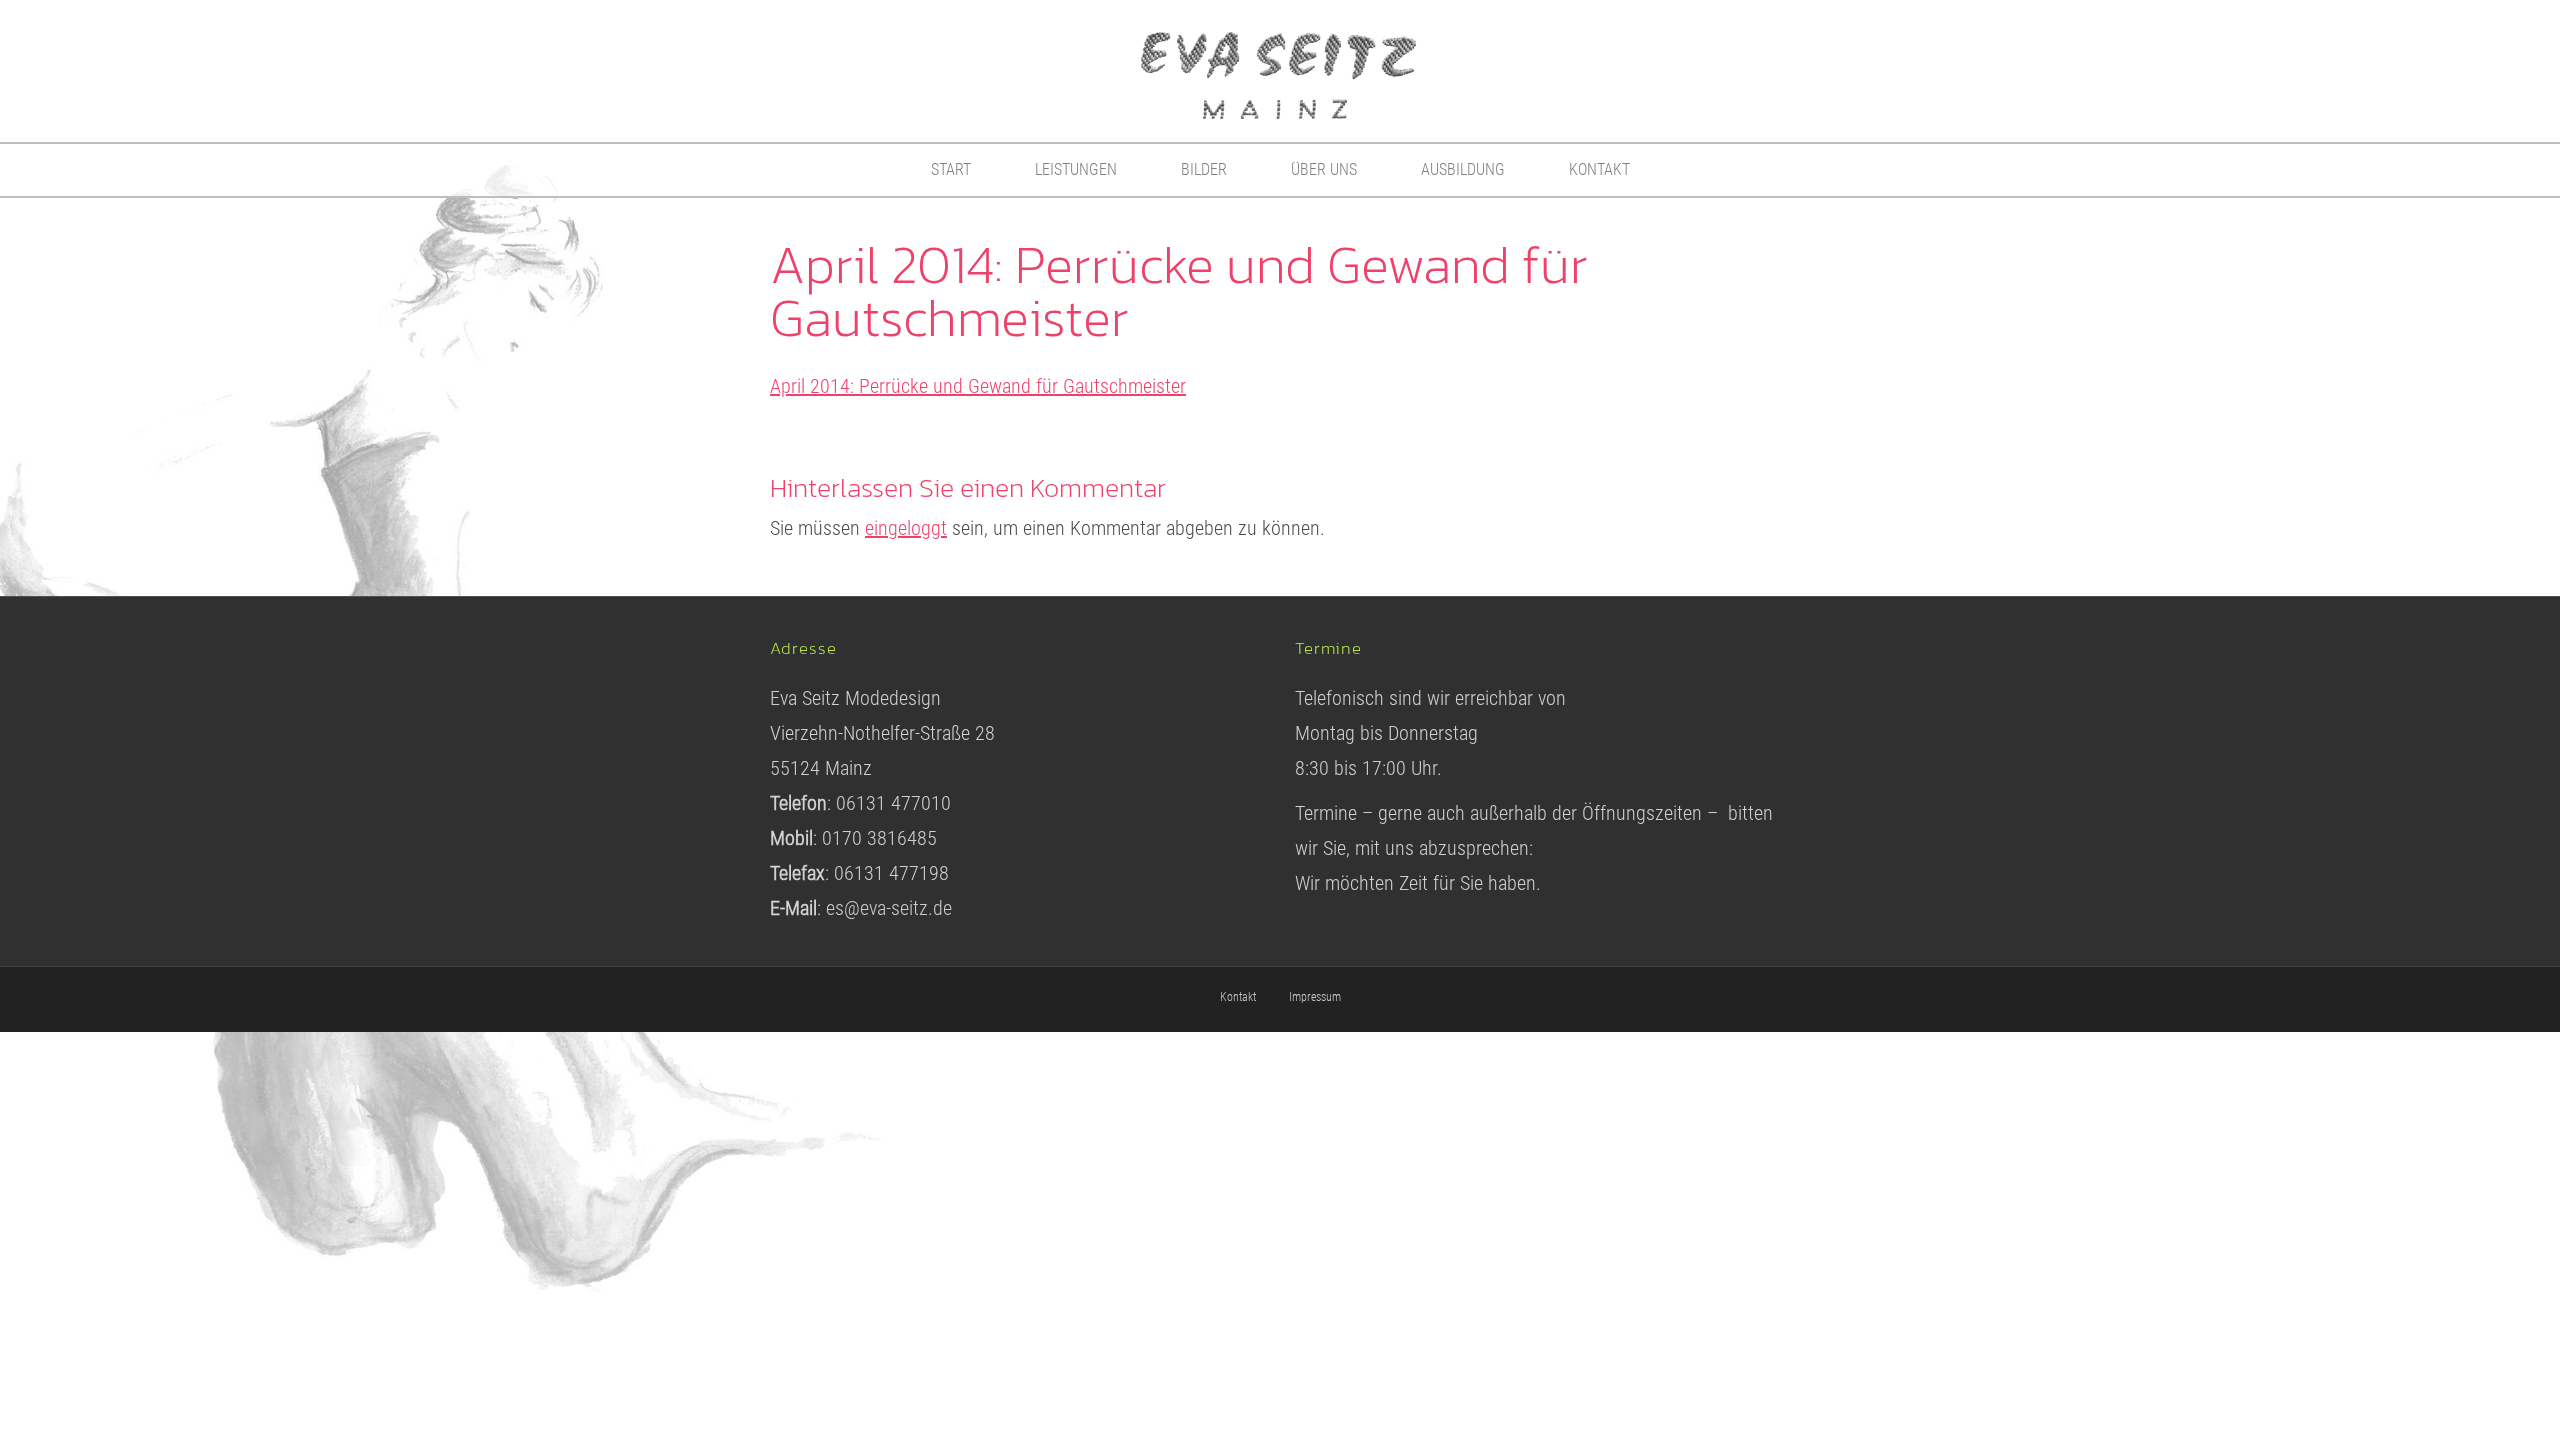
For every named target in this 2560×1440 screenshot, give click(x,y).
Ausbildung (1463, 169)
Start (951, 169)
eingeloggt (906, 528)
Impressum (1315, 997)
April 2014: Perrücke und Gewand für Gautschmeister (978, 386)
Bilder (1204, 169)
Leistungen (1076, 169)
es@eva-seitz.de (889, 908)
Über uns (1324, 169)
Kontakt (1599, 169)
